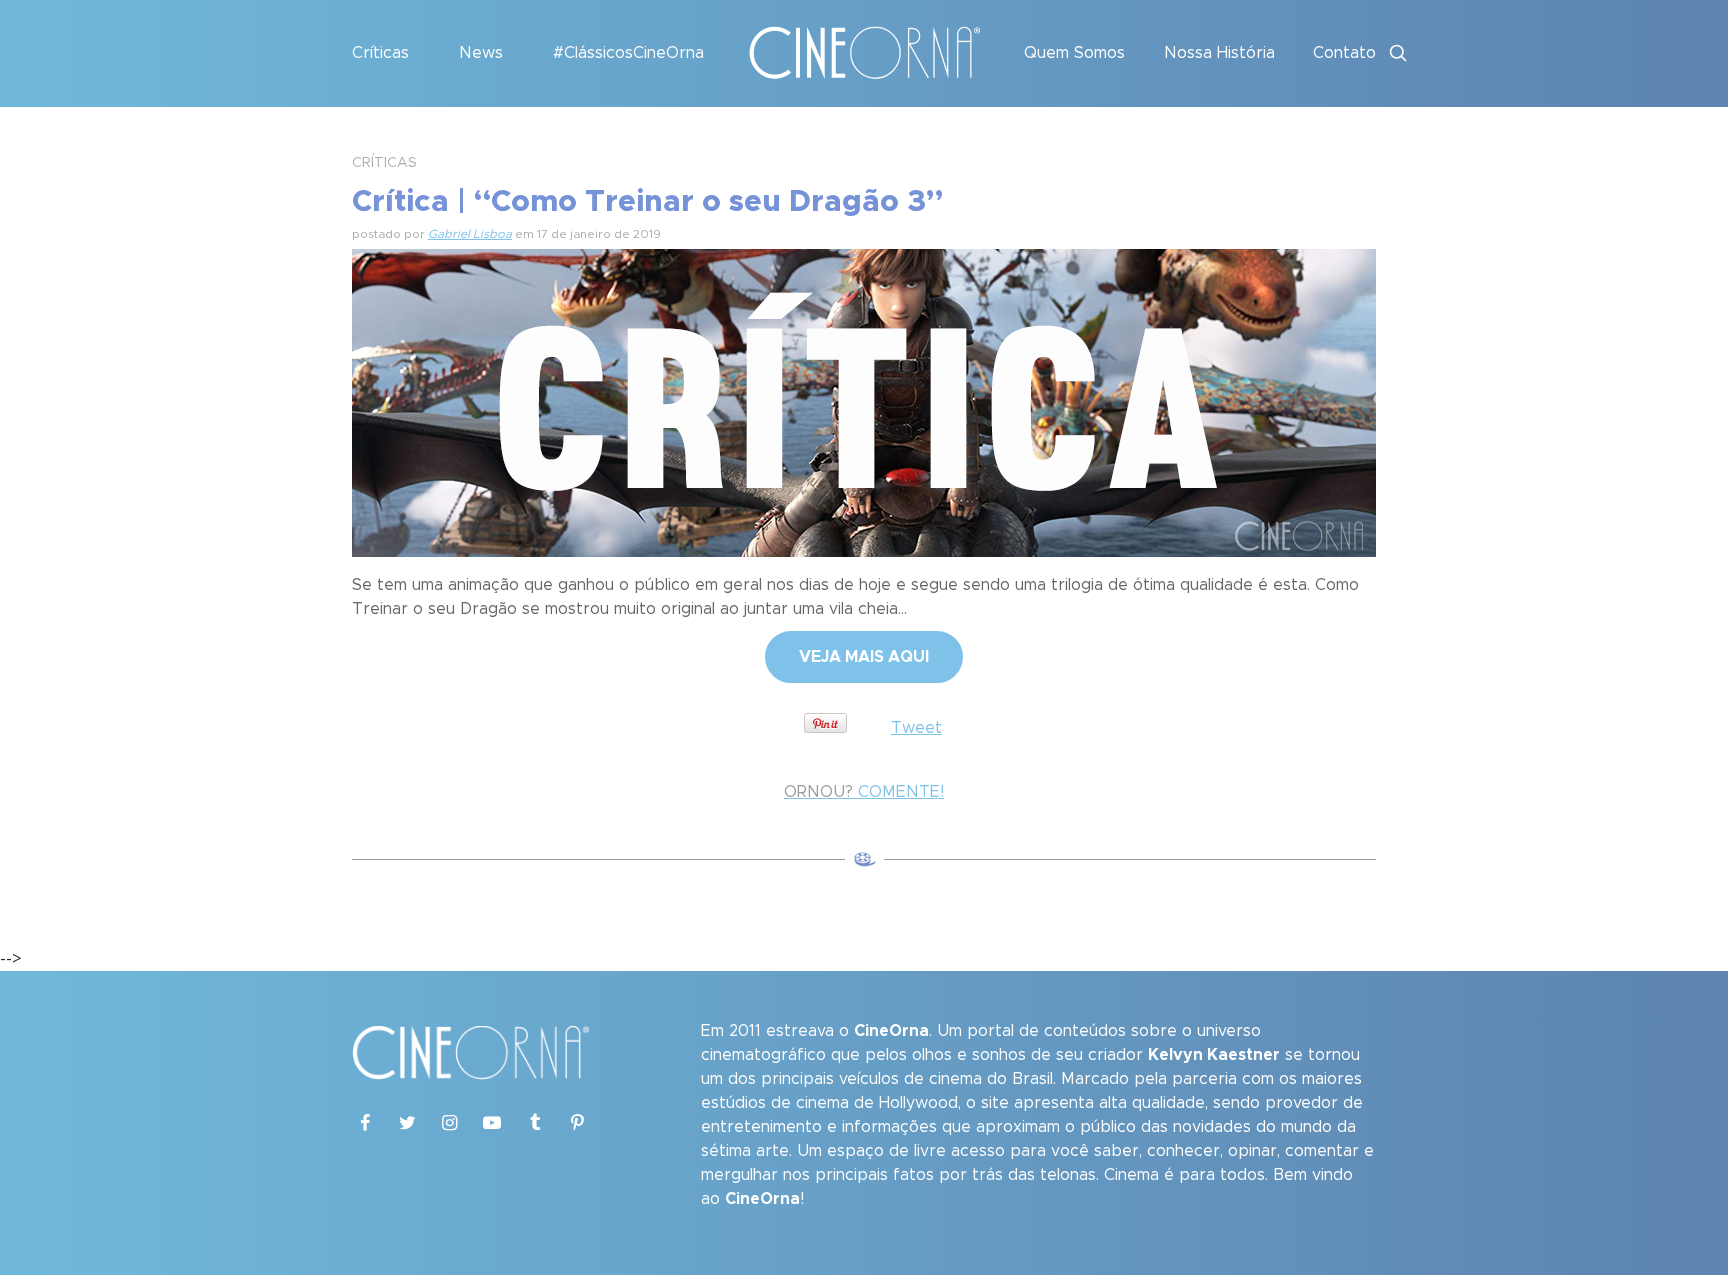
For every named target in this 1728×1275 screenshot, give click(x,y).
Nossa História (1219, 53)
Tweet (916, 728)
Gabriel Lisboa (470, 234)
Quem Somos (1074, 53)
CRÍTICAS (384, 163)
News (481, 53)
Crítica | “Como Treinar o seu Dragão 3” (647, 202)
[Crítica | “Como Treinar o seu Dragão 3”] (864, 400)
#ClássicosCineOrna (628, 53)
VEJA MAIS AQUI (864, 657)
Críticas (380, 53)
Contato (1344, 53)
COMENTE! (864, 792)
